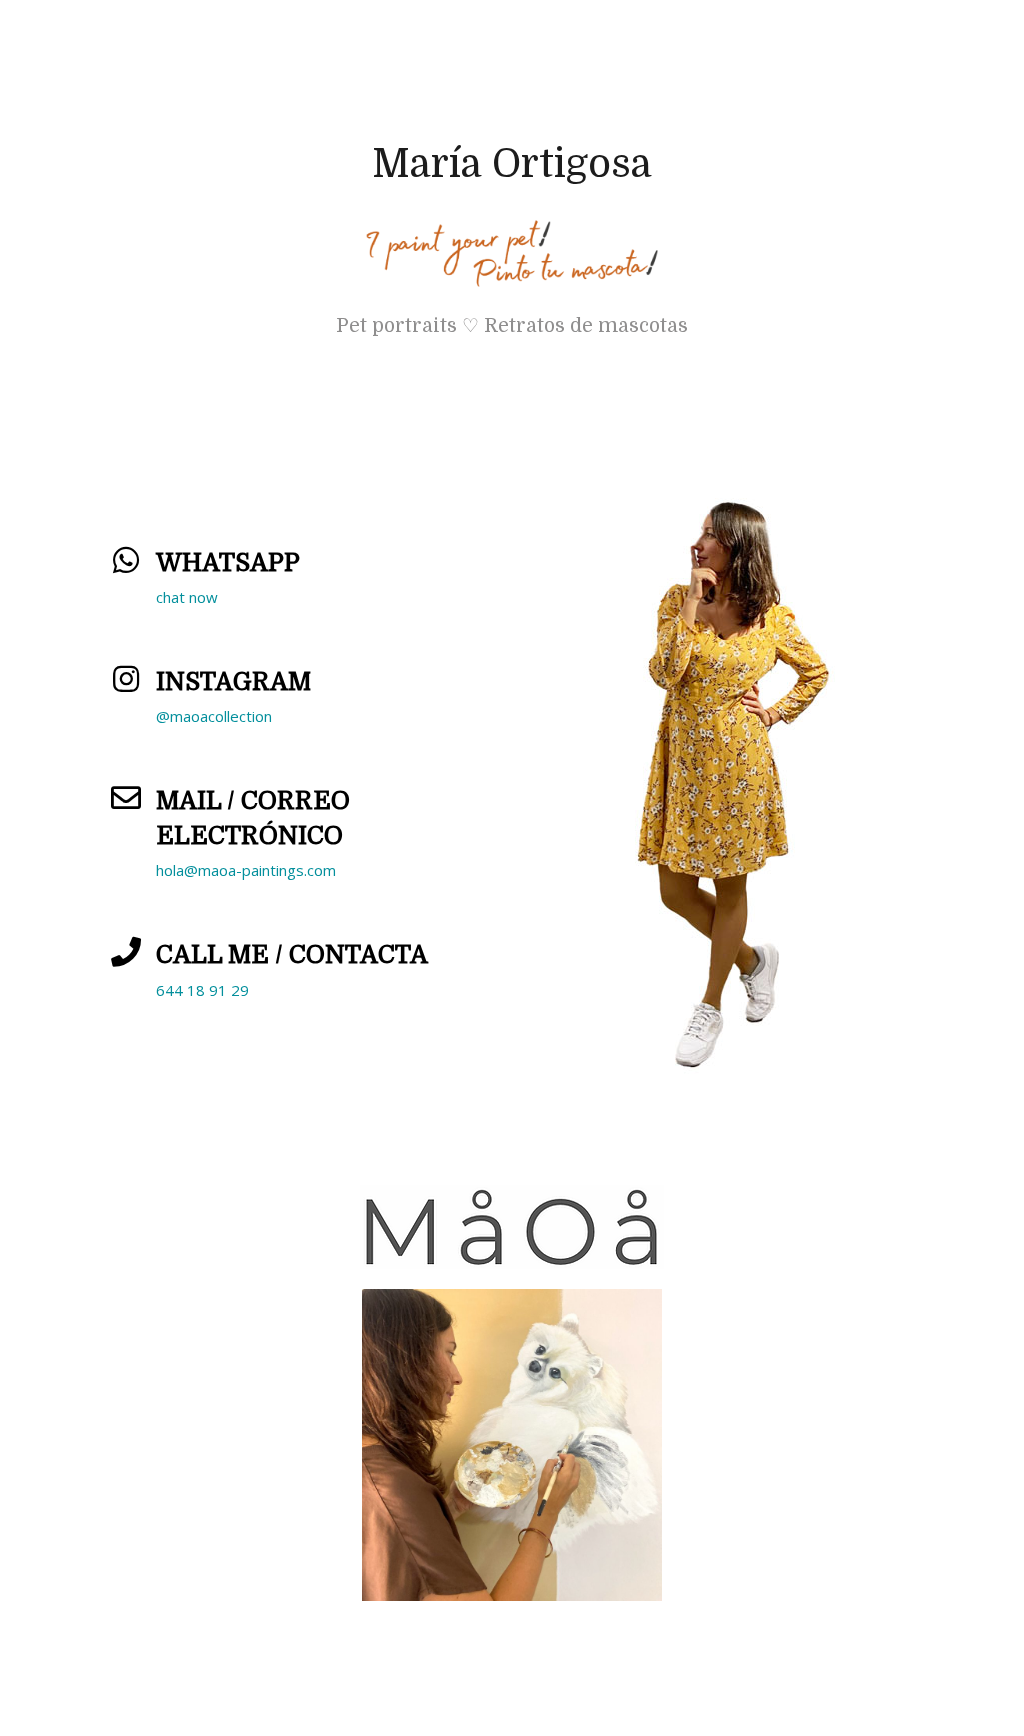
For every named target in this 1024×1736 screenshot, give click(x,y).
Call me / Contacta (292, 954)
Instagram (233, 681)
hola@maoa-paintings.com (246, 870)
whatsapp (228, 562)
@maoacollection (214, 716)
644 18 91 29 (202, 990)
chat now (187, 597)
